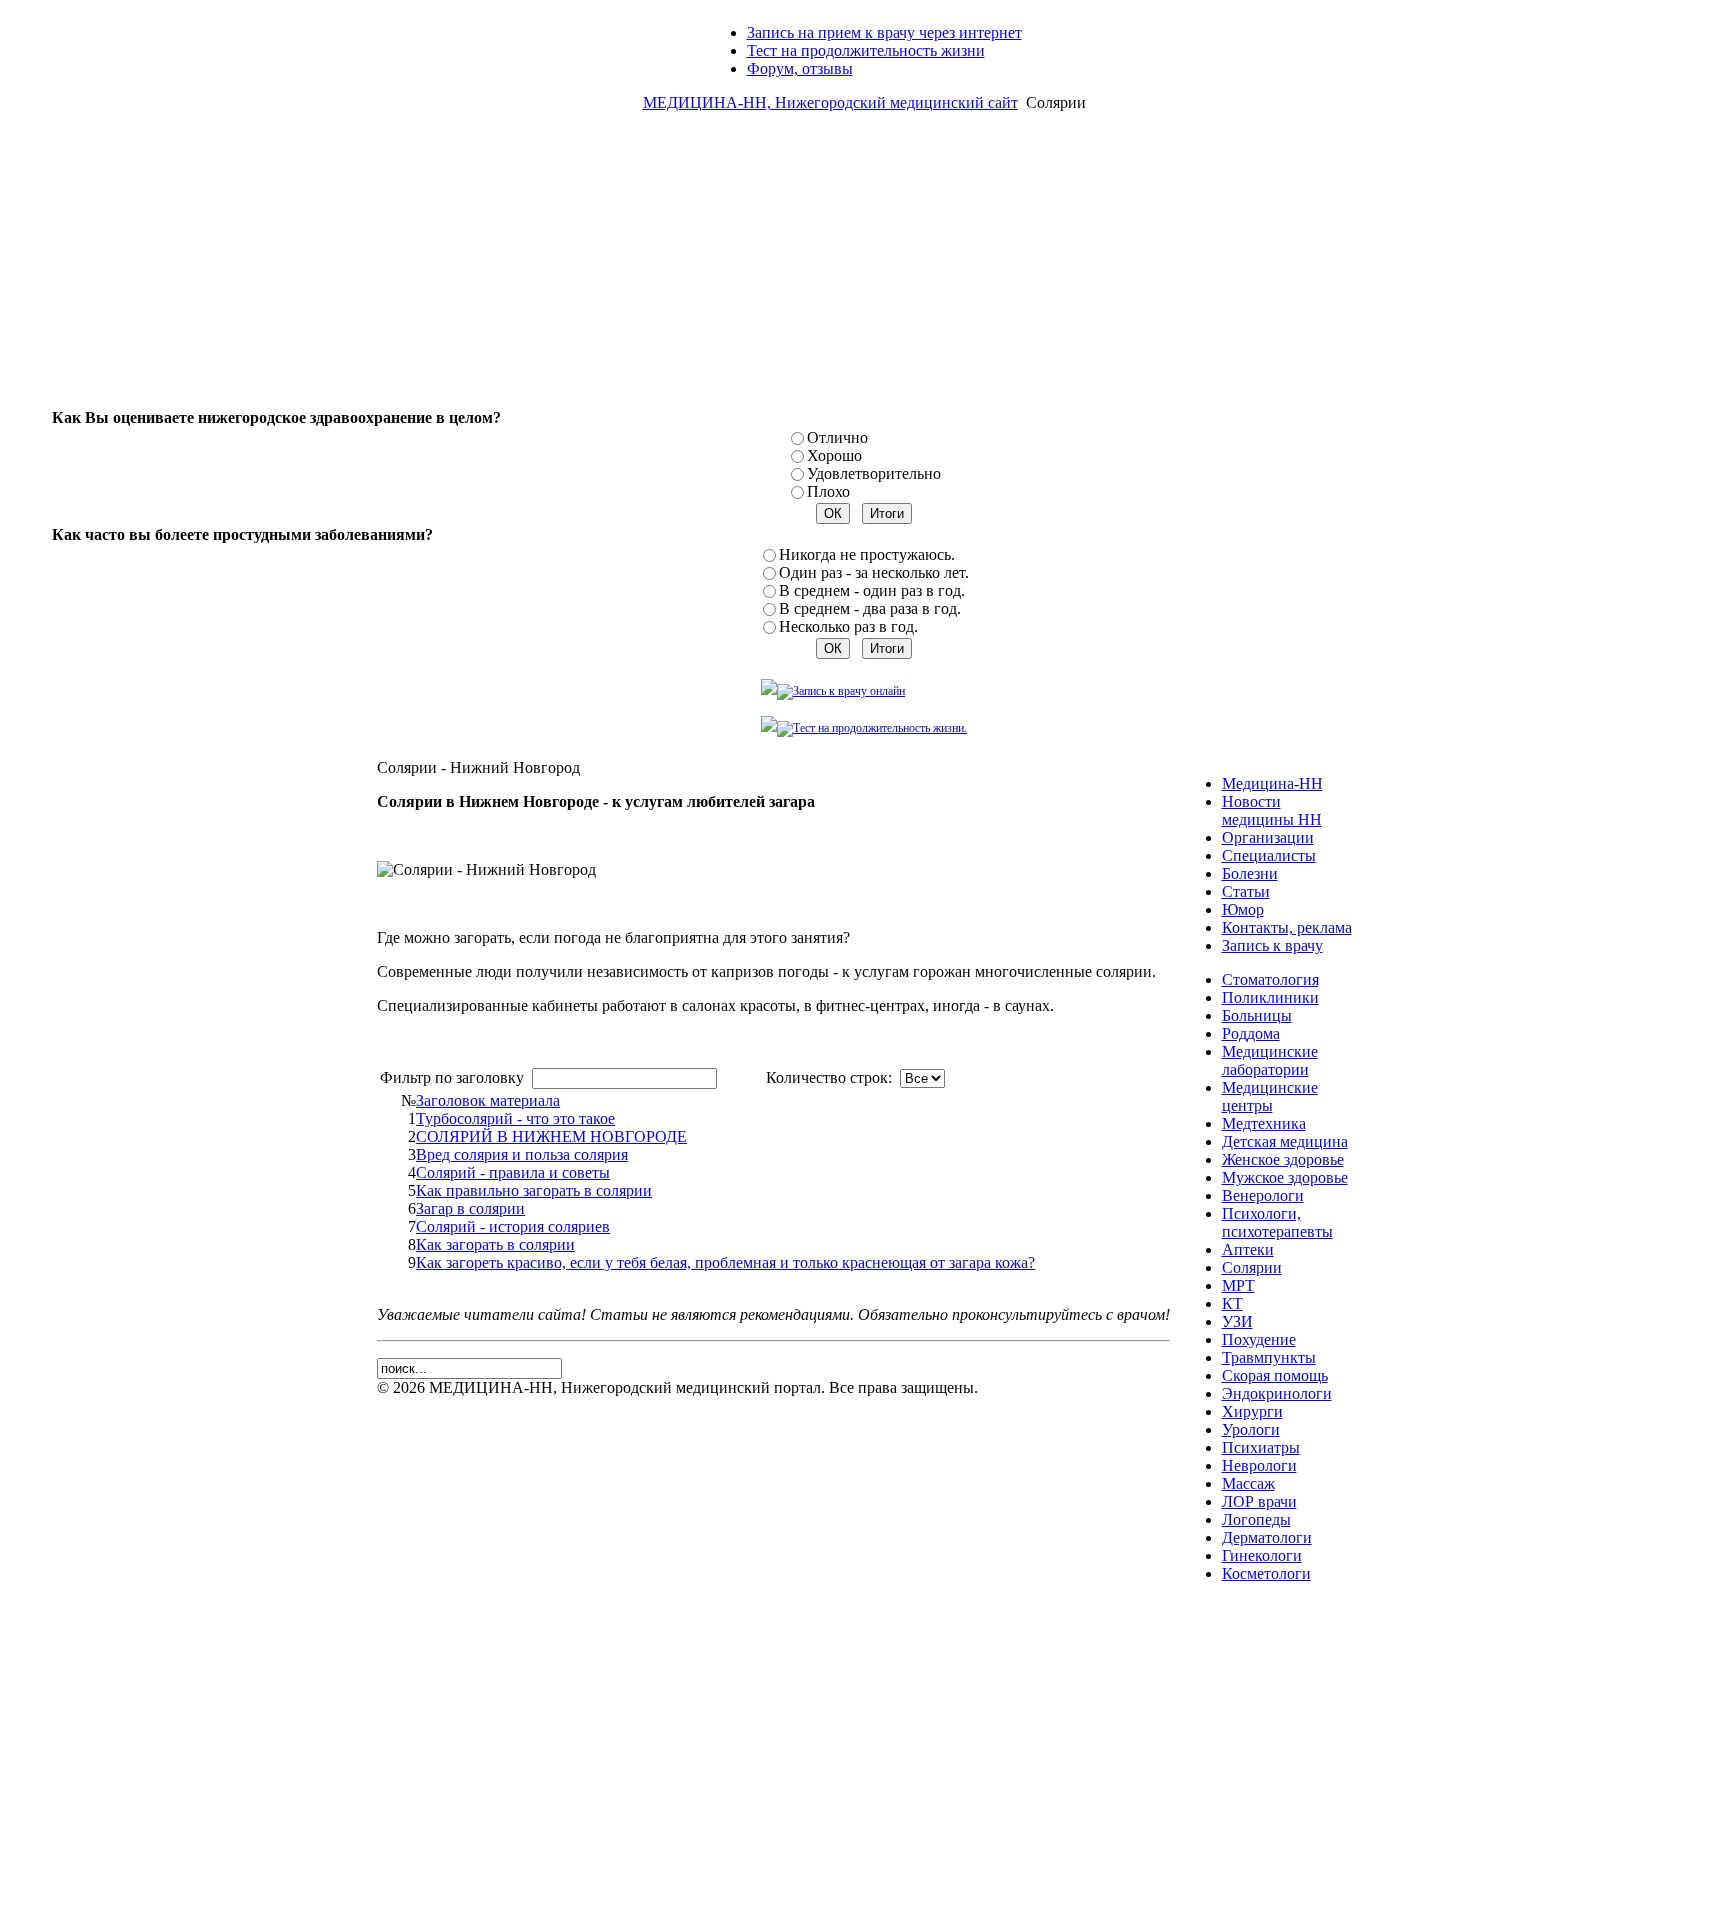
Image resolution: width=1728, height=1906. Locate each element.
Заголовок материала (488, 1100)
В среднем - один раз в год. (872, 590)
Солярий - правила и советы (513, 1172)
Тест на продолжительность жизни (866, 50)
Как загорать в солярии (495, 1244)
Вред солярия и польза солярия (522, 1154)
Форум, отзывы (800, 68)
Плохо (828, 491)
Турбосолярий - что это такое (515, 1118)
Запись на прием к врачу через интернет (884, 32)
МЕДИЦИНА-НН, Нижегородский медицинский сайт (830, 102)
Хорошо (834, 455)
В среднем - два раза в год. (870, 608)
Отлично (837, 437)
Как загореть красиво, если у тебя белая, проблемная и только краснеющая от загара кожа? (725, 1262)
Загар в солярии (470, 1208)
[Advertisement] (864, 268)
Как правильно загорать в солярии (534, 1190)
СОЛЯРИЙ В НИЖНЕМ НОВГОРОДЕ (551, 1136)
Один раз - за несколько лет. (874, 572)
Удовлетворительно (874, 473)
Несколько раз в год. (848, 626)
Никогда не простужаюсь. (867, 554)
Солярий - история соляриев (513, 1226)
